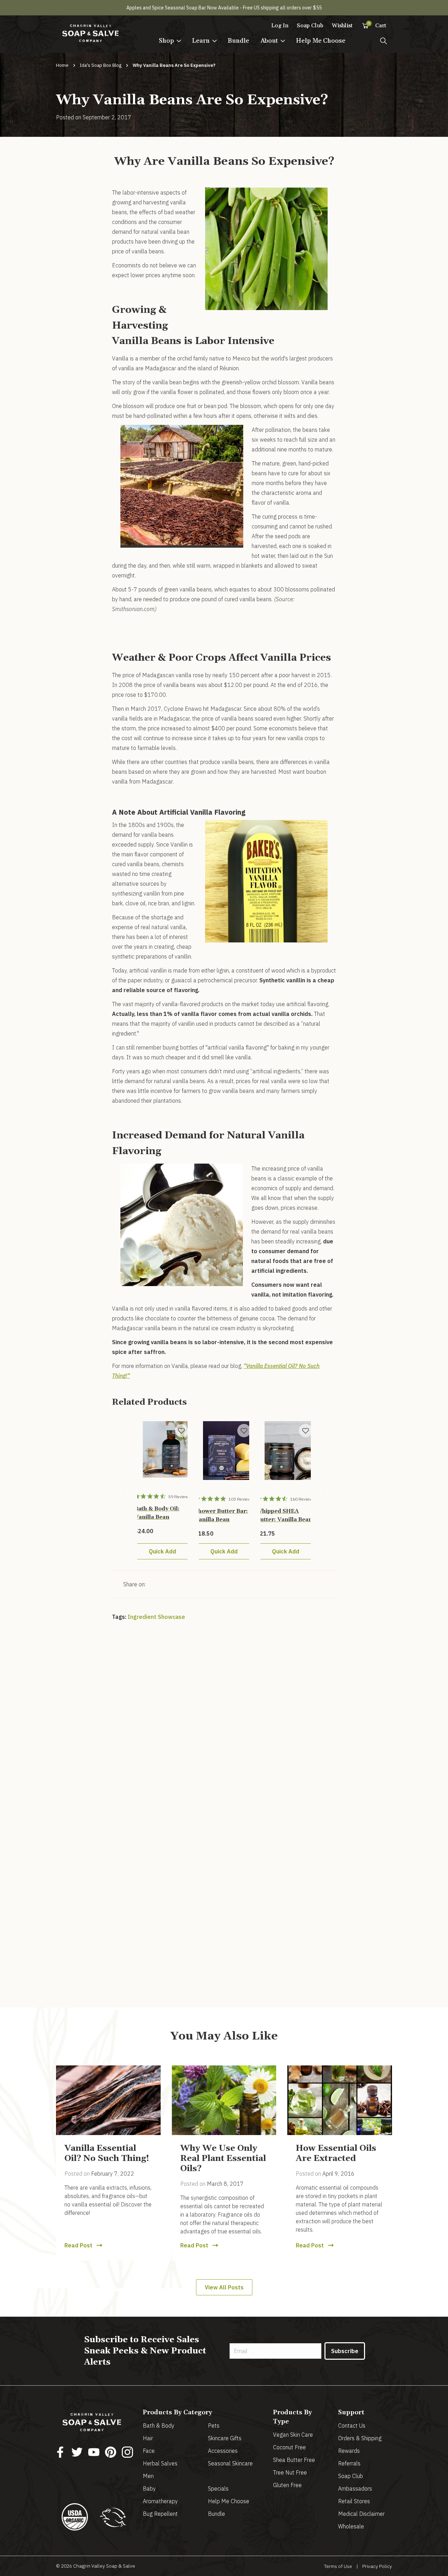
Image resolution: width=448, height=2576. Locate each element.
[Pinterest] (111, 2452)
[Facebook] (60, 2452)
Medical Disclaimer (361, 2514)
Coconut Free (289, 2447)
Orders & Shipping (360, 2438)
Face (149, 2451)
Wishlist (342, 26)
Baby (149, 2489)
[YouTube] (94, 2452)
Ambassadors (355, 2489)
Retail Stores (354, 2501)
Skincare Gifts (225, 2438)
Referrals (349, 2463)
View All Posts (224, 2287)
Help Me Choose (321, 41)
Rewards (349, 2451)
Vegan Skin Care (293, 2435)
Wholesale (351, 2526)
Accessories (223, 2451)
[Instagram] (127, 2452)
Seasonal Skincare (230, 2463)
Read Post (78, 2245)
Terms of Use (338, 2566)
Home (62, 65)
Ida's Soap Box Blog (101, 65)
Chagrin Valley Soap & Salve (104, 2566)
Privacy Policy (377, 2566)
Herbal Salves (160, 2463)
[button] (170, 41)
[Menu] (384, 41)
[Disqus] (224, 1723)
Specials (218, 2489)
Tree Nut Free (290, 2472)
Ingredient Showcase (156, 1617)
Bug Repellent (160, 2514)
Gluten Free (287, 2485)
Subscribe (345, 2351)
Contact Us (352, 2426)
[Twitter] (77, 2452)
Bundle (239, 41)
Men (148, 2476)
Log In (280, 26)
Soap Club (310, 26)
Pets (214, 2426)
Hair (148, 2438)
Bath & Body (159, 2426)
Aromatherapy (160, 2501)
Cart (377, 25)
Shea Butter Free (294, 2460)
